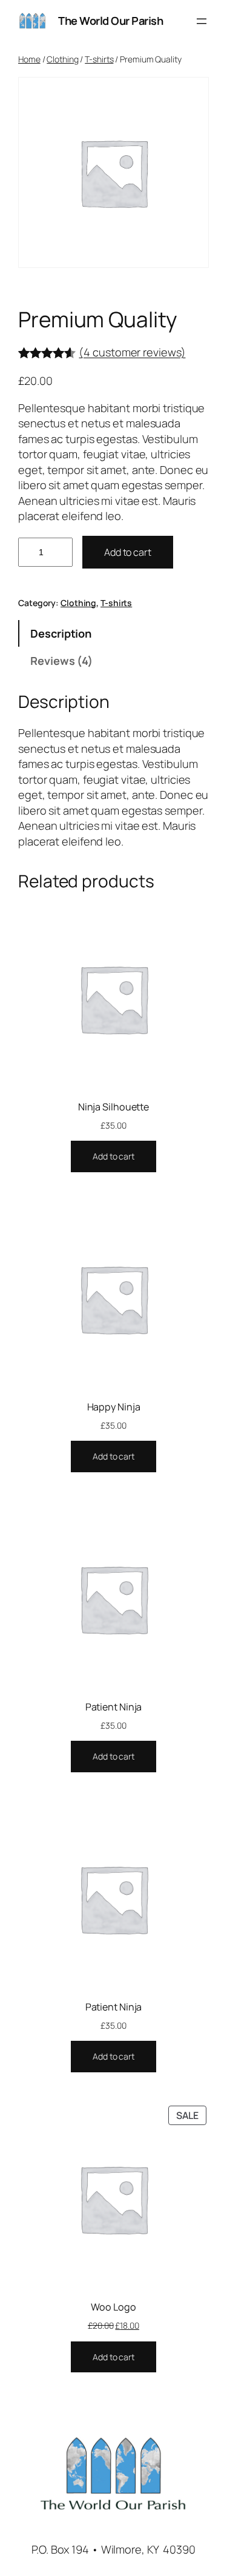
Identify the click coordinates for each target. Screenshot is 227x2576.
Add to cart (128, 552)
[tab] (113, 633)
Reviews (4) (61, 661)
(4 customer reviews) (132, 352)
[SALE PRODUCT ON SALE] (113, 2197)
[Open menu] (202, 21)
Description (61, 633)
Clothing (62, 59)
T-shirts (99, 59)
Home (29, 59)
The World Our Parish (110, 21)
